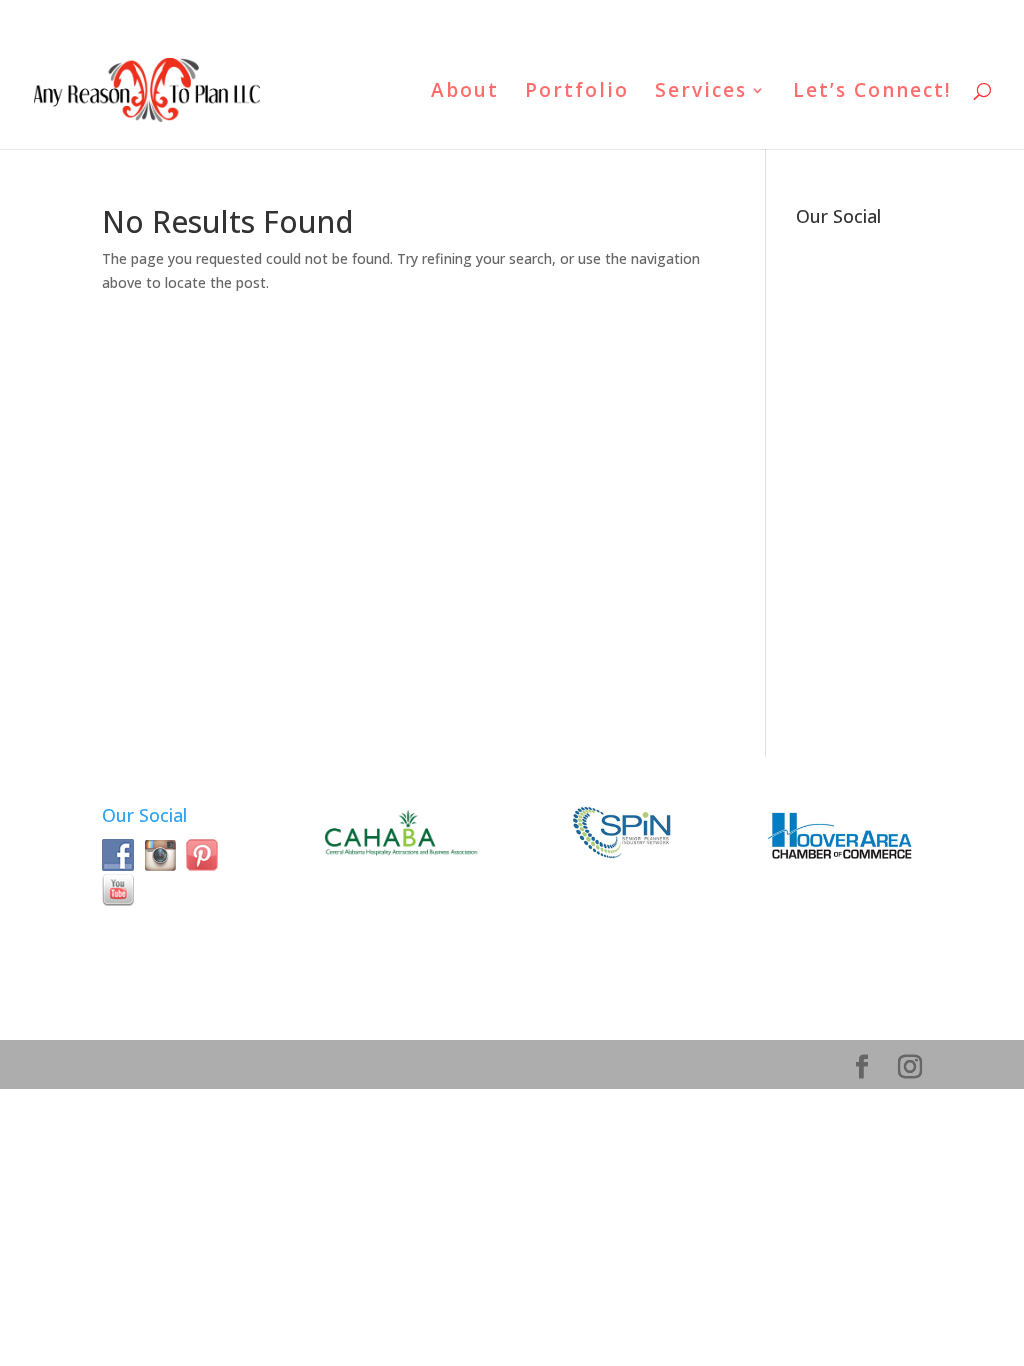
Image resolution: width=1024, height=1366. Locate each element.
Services (701, 93)
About (465, 93)
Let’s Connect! (872, 93)
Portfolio (577, 93)
